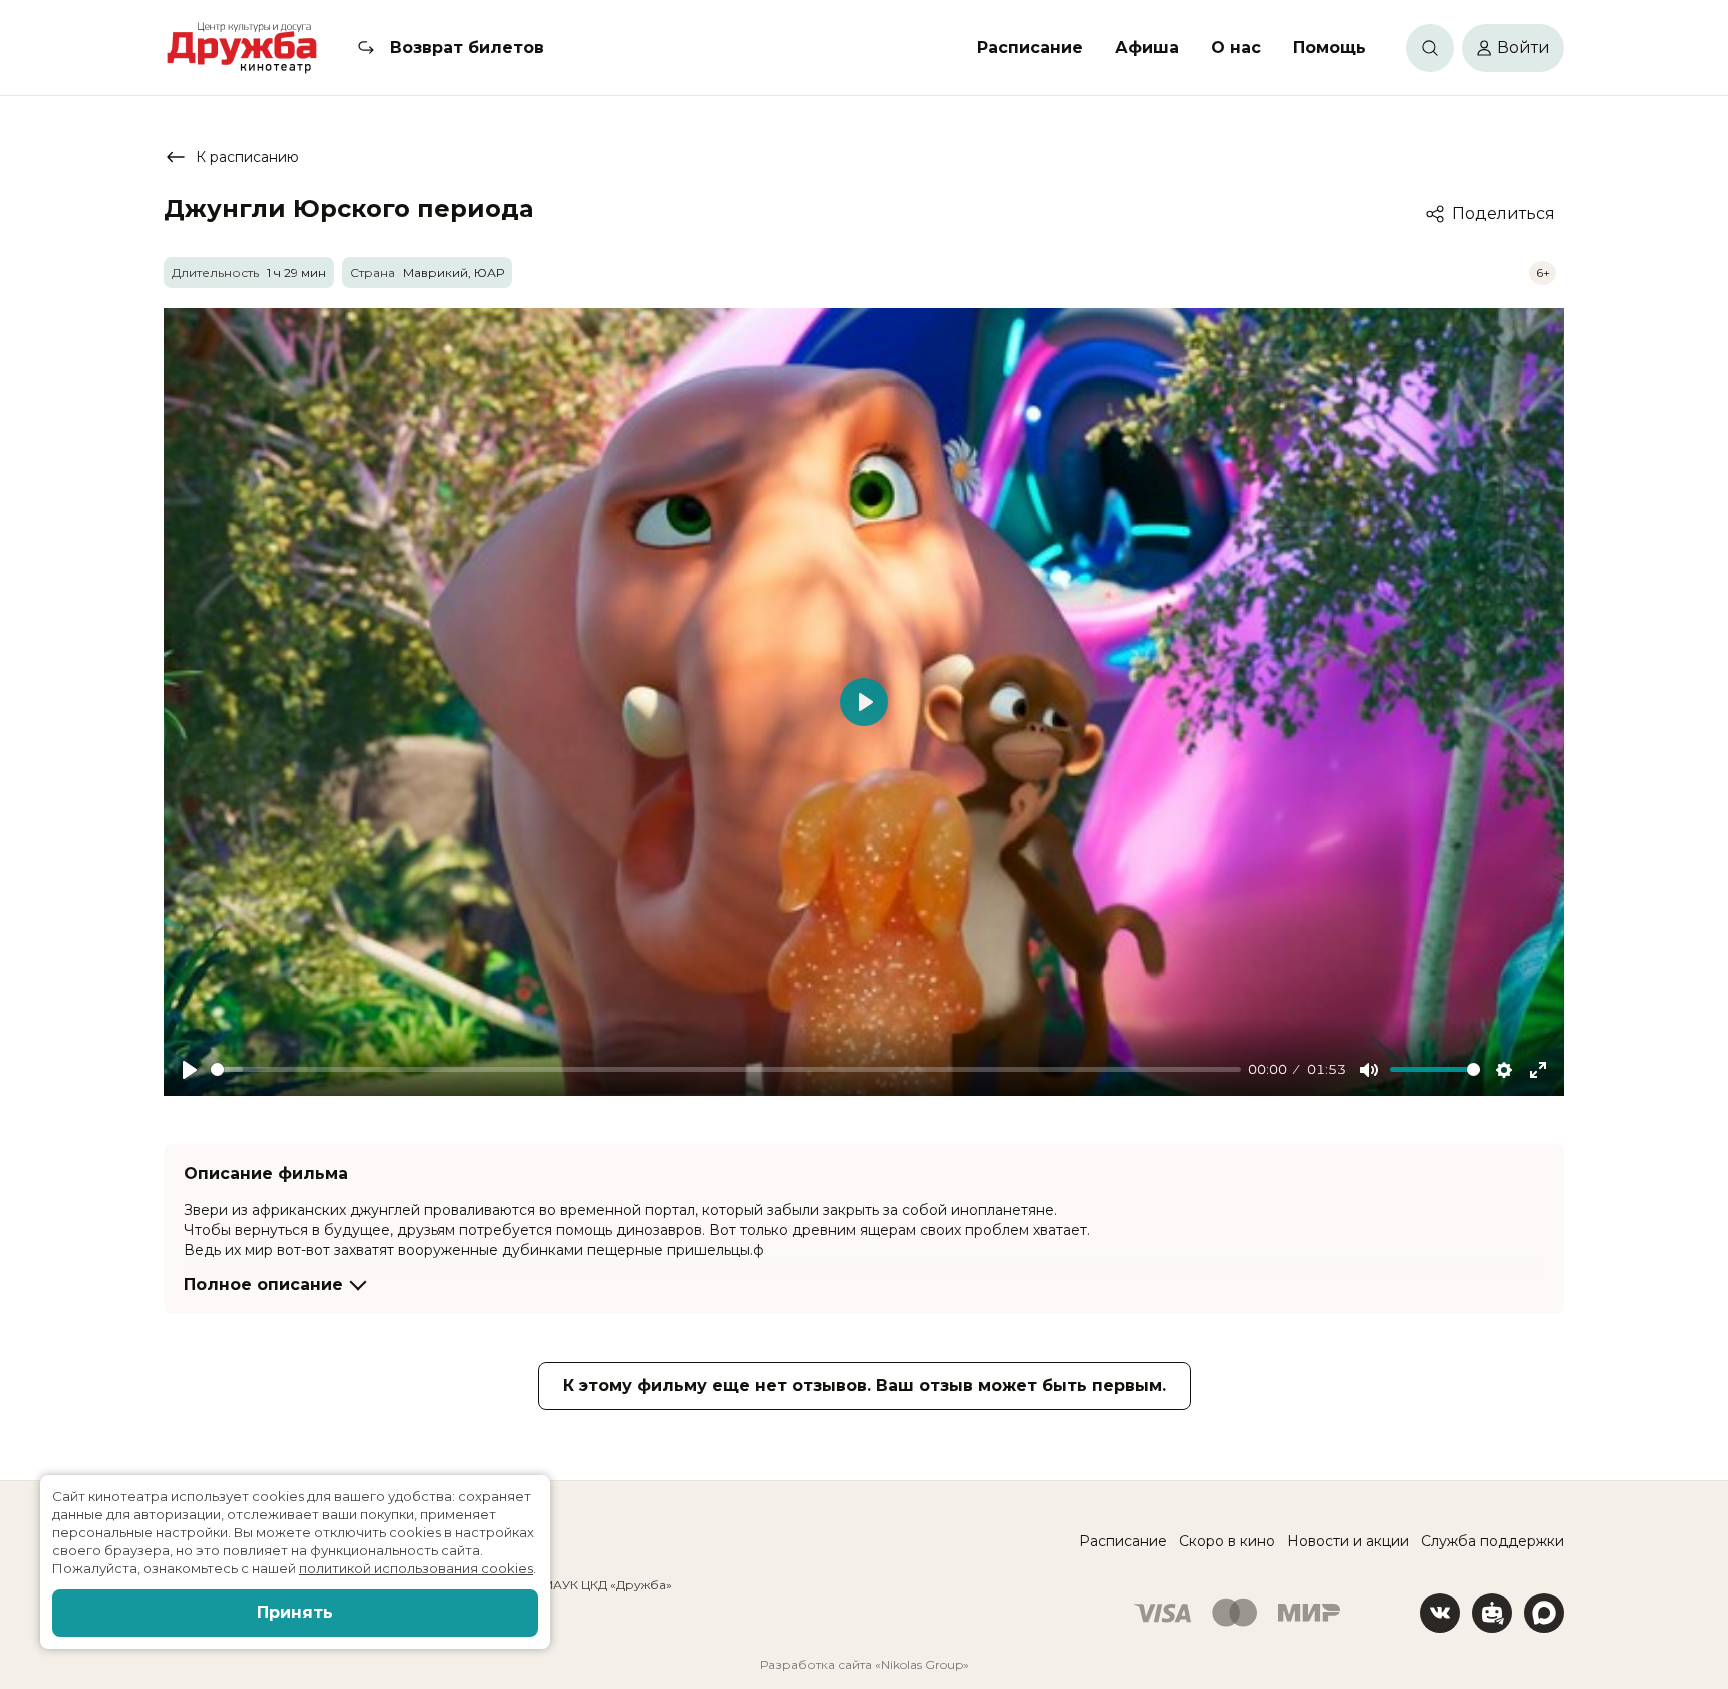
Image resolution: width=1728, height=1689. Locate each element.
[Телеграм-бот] (1492, 1613)
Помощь (1329, 47)
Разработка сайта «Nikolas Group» (864, 1664)
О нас (1236, 47)
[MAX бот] (1544, 1613)
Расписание (1030, 47)
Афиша (1147, 47)
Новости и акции (1348, 1541)
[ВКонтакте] (1440, 1613)
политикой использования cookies (416, 1568)
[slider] (726, 1069)
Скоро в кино (1227, 1541)
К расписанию (247, 157)
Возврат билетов (467, 47)
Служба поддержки (1492, 1541)
